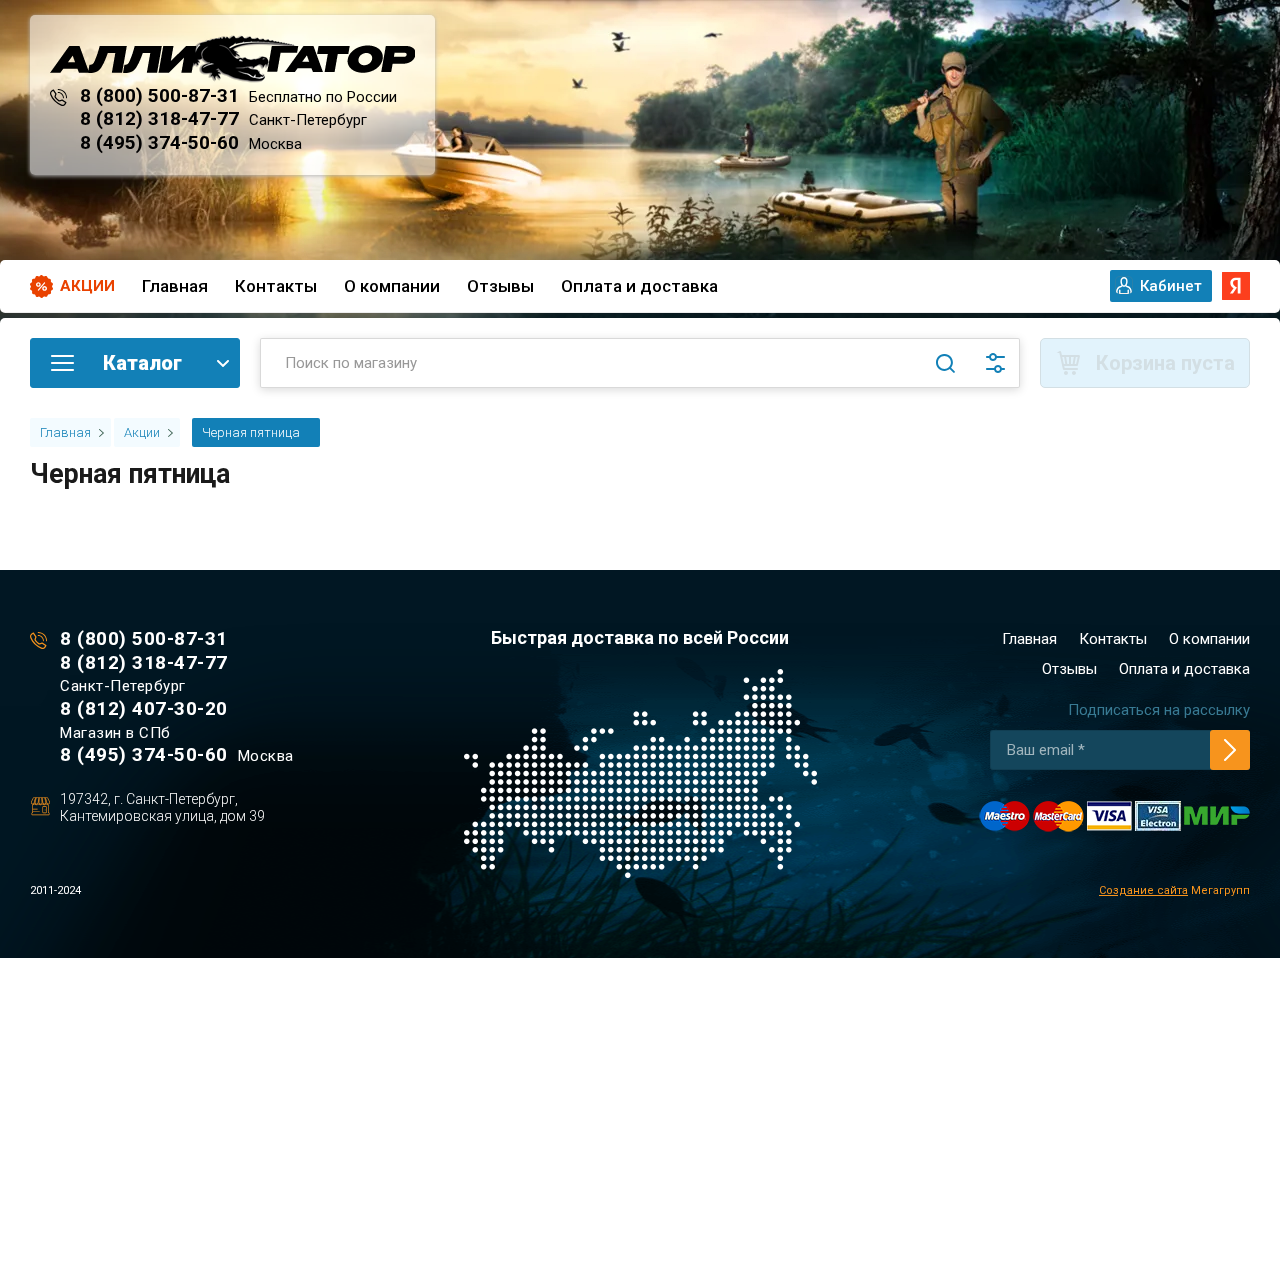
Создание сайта (1143, 890)
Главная (175, 286)
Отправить (1230, 750)
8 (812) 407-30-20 (144, 708)
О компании (392, 286)
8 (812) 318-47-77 (159, 118)
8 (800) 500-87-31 (159, 95)
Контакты (276, 286)
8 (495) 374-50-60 (159, 142)
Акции (87, 286)
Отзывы (500, 286)
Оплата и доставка (639, 286)
